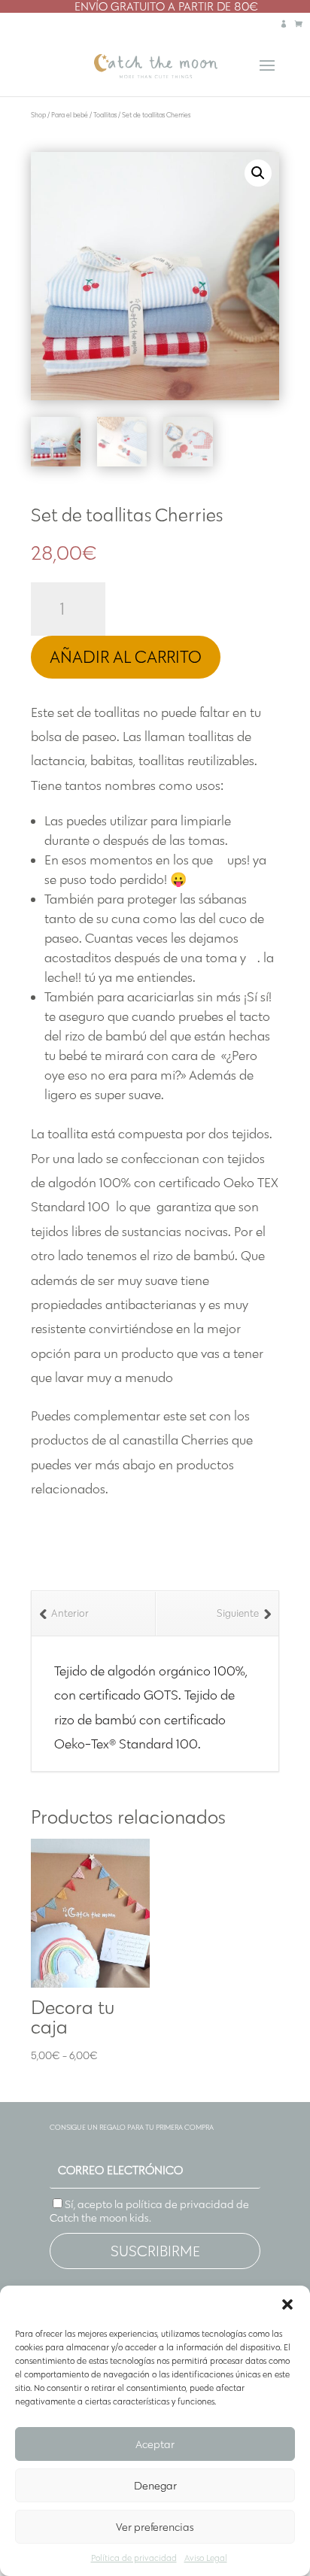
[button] (287, 2304)
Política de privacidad (134, 2558)
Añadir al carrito (126, 657)
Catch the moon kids (99, 2218)
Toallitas (105, 115)
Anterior (70, 1613)
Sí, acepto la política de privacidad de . (149, 2211)
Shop (38, 115)
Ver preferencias (155, 2527)
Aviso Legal (206, 2558)
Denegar (155, 2486)
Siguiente (238, 1613)
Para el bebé (70, 115)
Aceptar (155, 2444)
